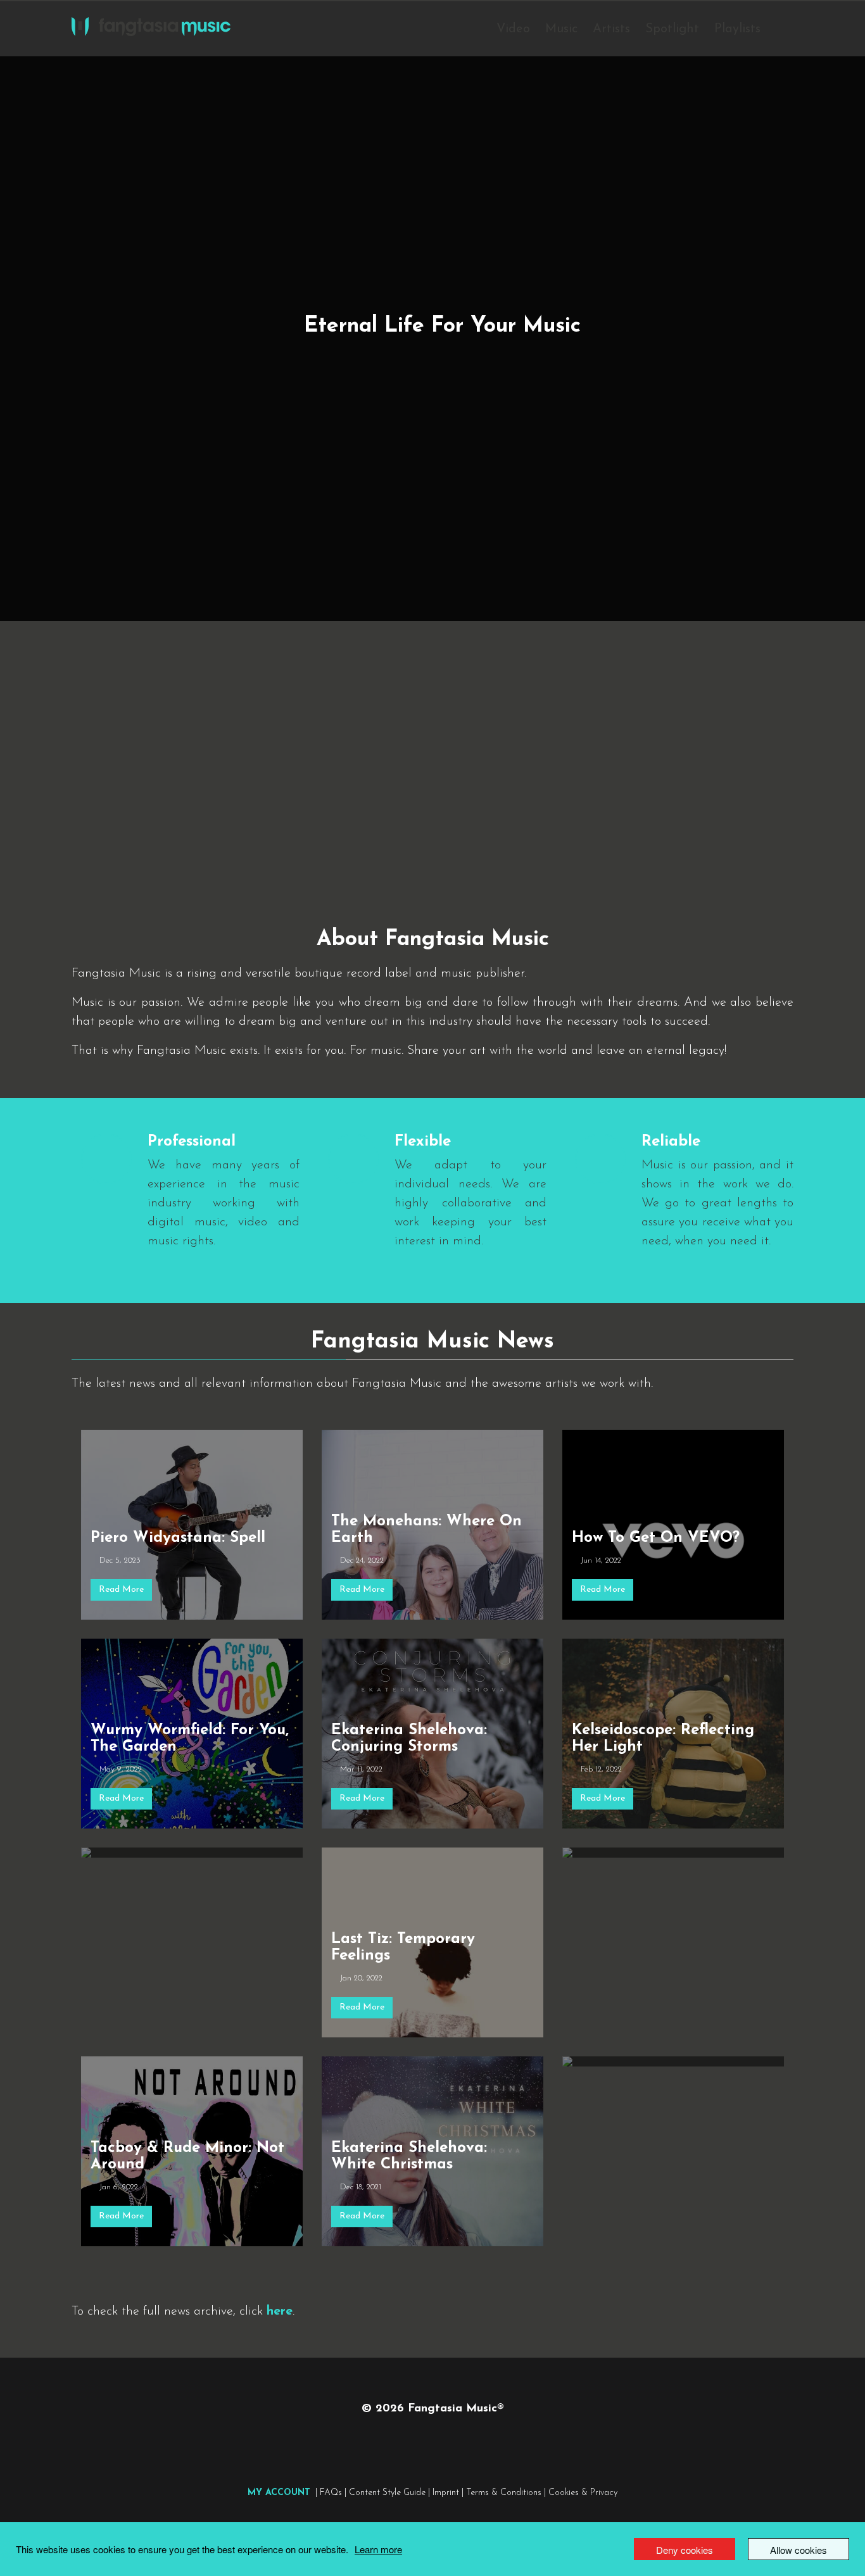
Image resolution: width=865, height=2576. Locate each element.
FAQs (331, 2493)
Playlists (737, 29)
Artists (611, 29)
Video (513, 29)
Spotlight (672, 29)
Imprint (446, 2493)
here (280, 2311)
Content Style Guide (387, 2493)
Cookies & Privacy (583, 2493)
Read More (121, 1590)
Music (561, 29)
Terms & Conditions (504, 2493)
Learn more (378, 2549)
